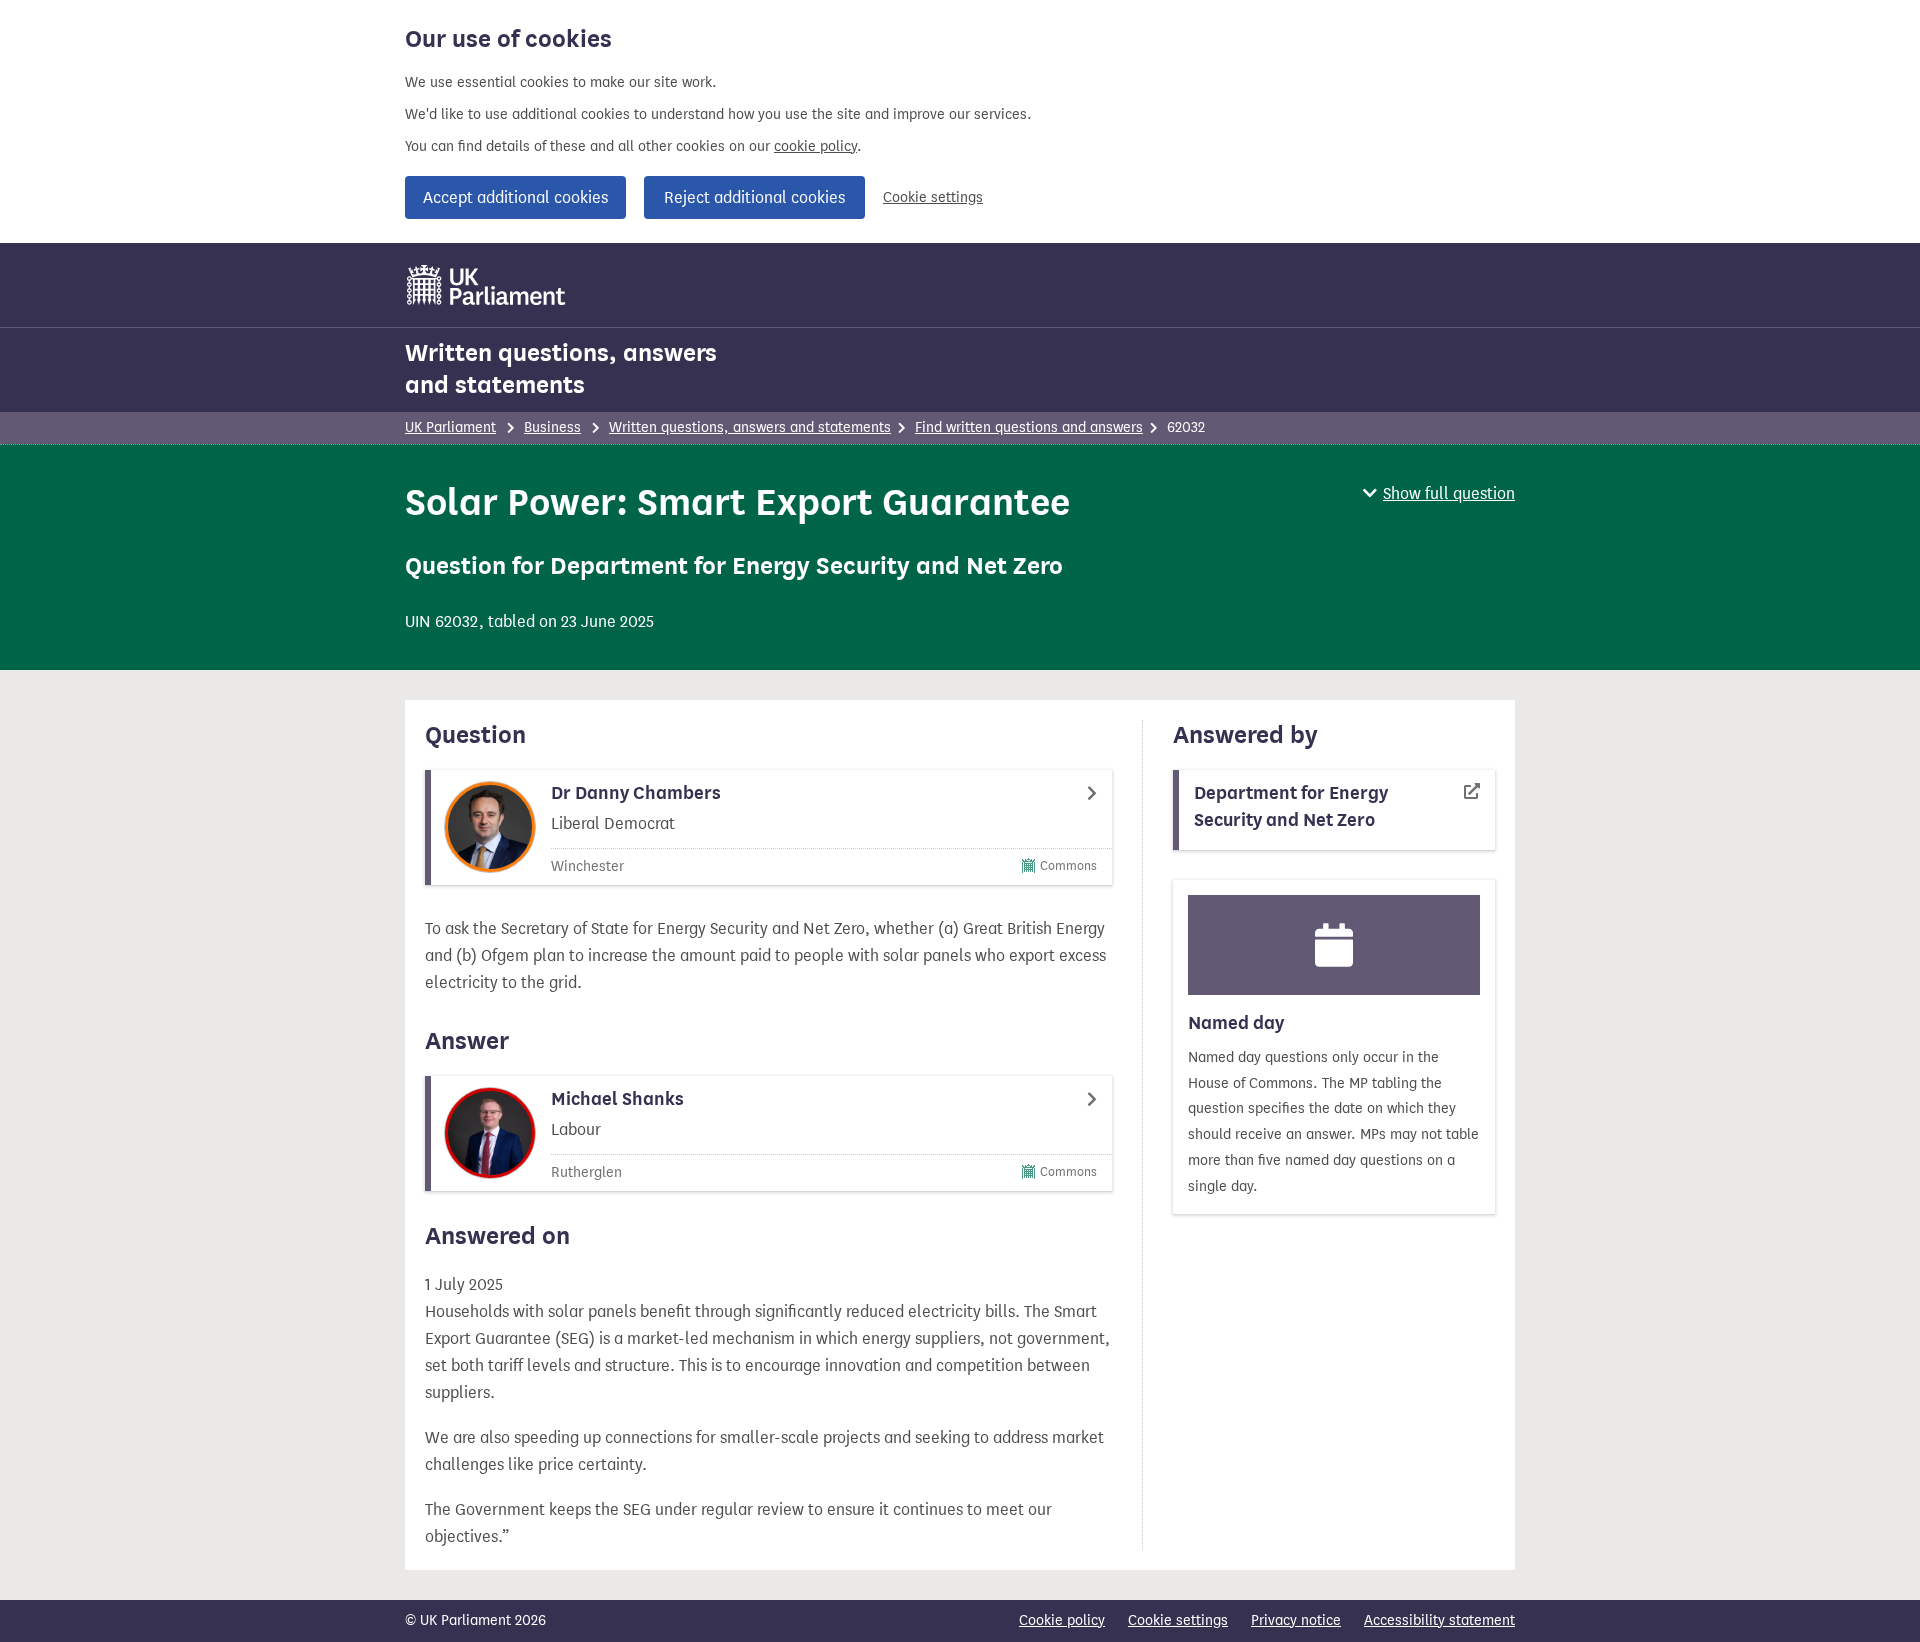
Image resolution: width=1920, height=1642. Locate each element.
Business (552, 427)
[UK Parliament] (486, 285)
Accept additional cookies (515, 197)
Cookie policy (1062, 1620)
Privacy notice (1296, 1620)
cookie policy (815, 146)
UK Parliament (450, 427)
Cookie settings (933, 197)
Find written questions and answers (1029, 427)
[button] (1439, 493)
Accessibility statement (1439, 1620)
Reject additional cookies (754, 197)
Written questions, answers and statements (561, 369)
